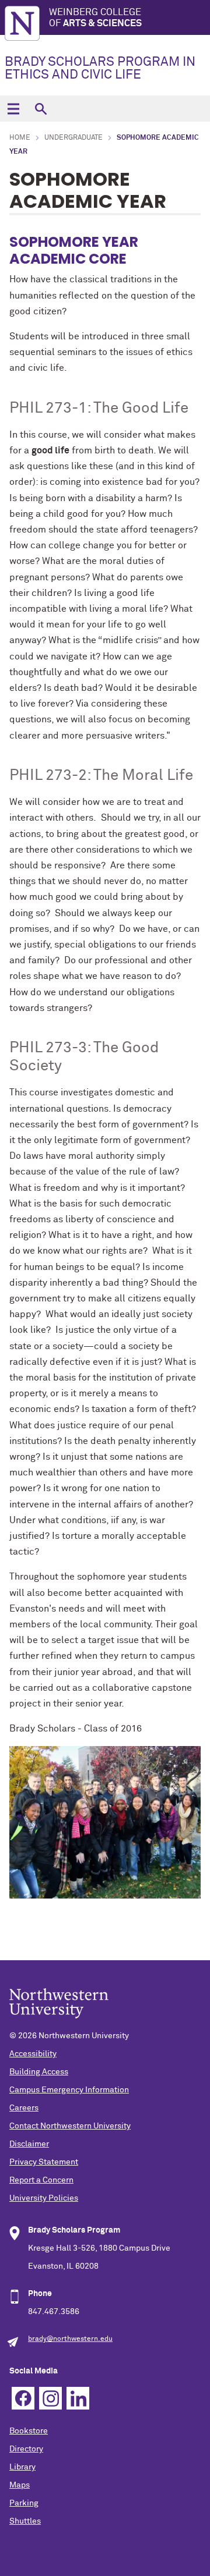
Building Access (39, 2072)
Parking (24, 2503)
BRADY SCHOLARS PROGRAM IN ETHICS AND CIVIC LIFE (100, 69)
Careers (24, 2108)
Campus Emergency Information (69, 2090)
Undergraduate (73, 138)
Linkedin (78, 2398)
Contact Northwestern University (70, 2126)
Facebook (23, 2398)
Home (20, 138)
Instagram (50, 2398)
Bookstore (29, 2431)
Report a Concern (41, 2180)
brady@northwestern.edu (70, 2339)
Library (22, 2467)
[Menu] (13, 109)
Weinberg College (95, 18)
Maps (20, 2485)
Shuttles (25, 2521)
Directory (26, 2449)
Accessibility (33, 2054)
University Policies (44, 2198)
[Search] (41, 109)
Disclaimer (29, 2144)
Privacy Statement (44, 2162)
